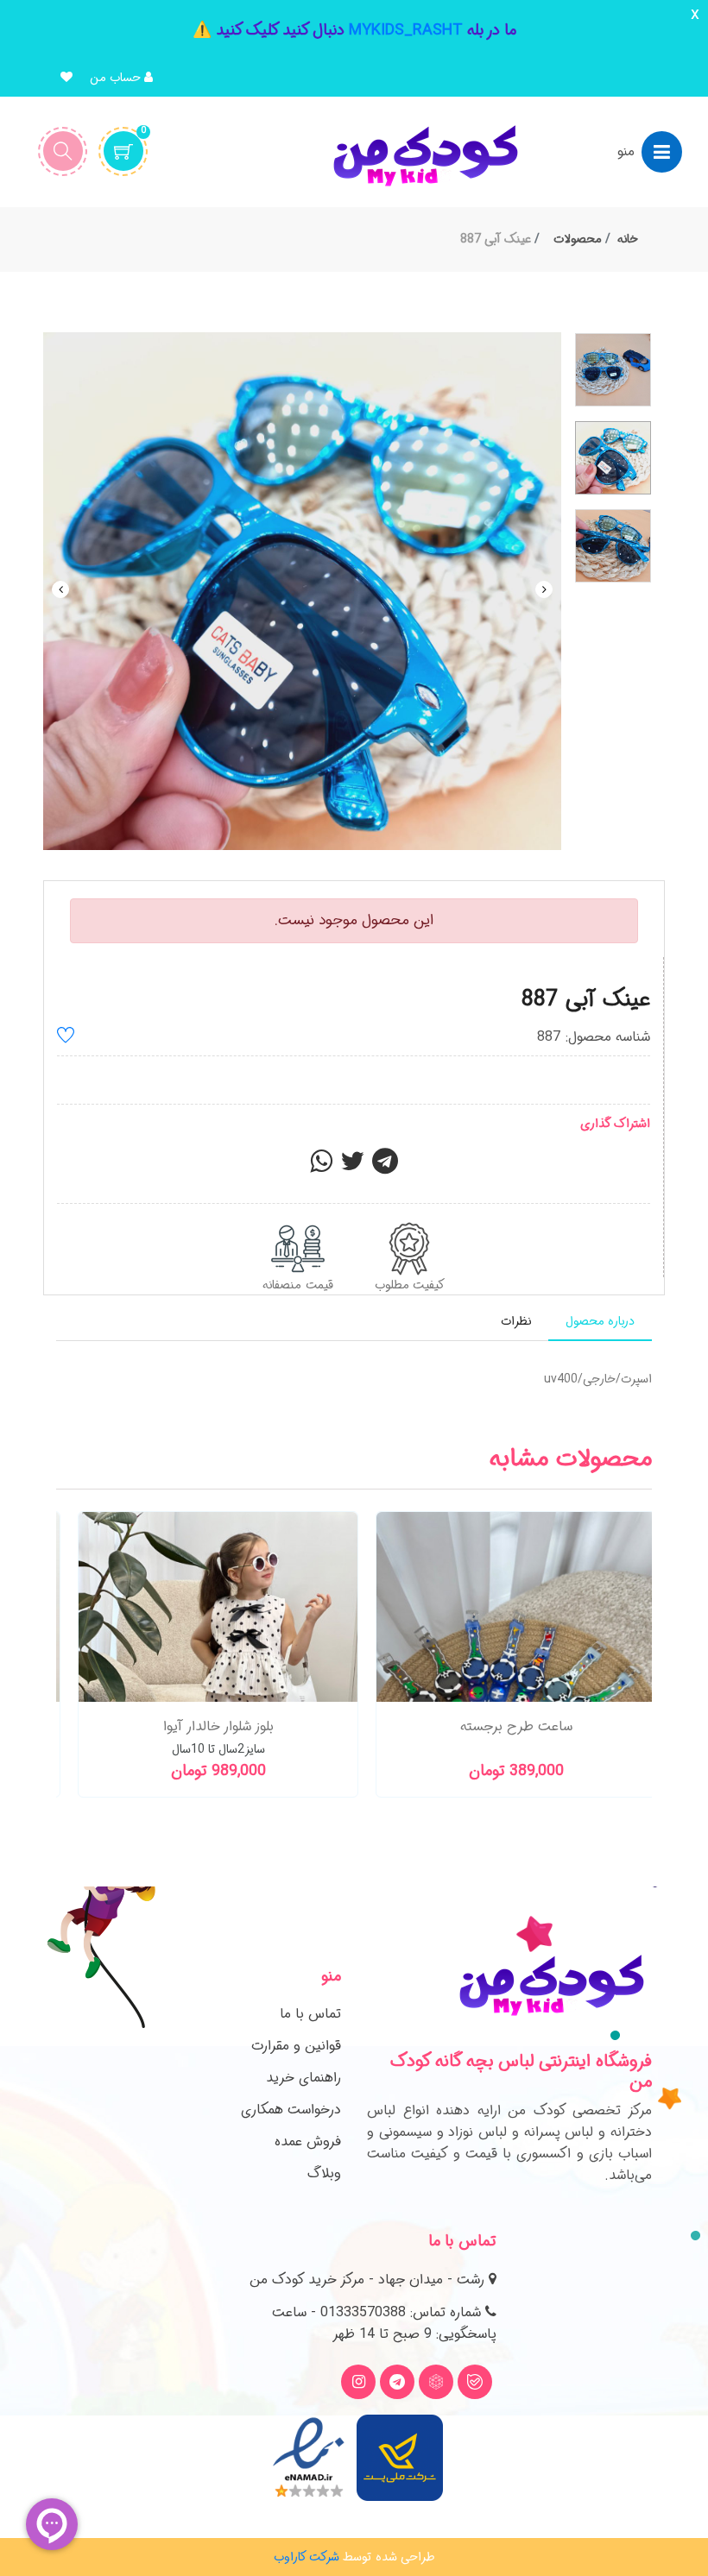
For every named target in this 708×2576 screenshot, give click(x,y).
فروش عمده (308, 2141)
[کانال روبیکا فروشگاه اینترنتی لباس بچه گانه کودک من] (436, 2382)
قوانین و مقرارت (296, 2046)
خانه (628, 239)
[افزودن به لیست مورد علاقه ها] (66, 1038)
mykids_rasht (406, 30)
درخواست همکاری (291, 2110)
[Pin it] (385, 1167)
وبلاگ (324, 2173)
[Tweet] (352, 1167)
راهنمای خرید (303, 2078)
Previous (60, 589)
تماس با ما (310, 2014)
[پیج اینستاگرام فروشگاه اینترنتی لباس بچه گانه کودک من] (358, 2382)
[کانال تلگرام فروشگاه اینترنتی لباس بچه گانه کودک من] (397, 2382)
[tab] (600, 1322)
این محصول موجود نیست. (354, 920)
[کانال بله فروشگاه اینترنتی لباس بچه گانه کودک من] (475, 2382)
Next (544, 589)
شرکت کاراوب (307, 2557)
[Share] (321, 1167)
